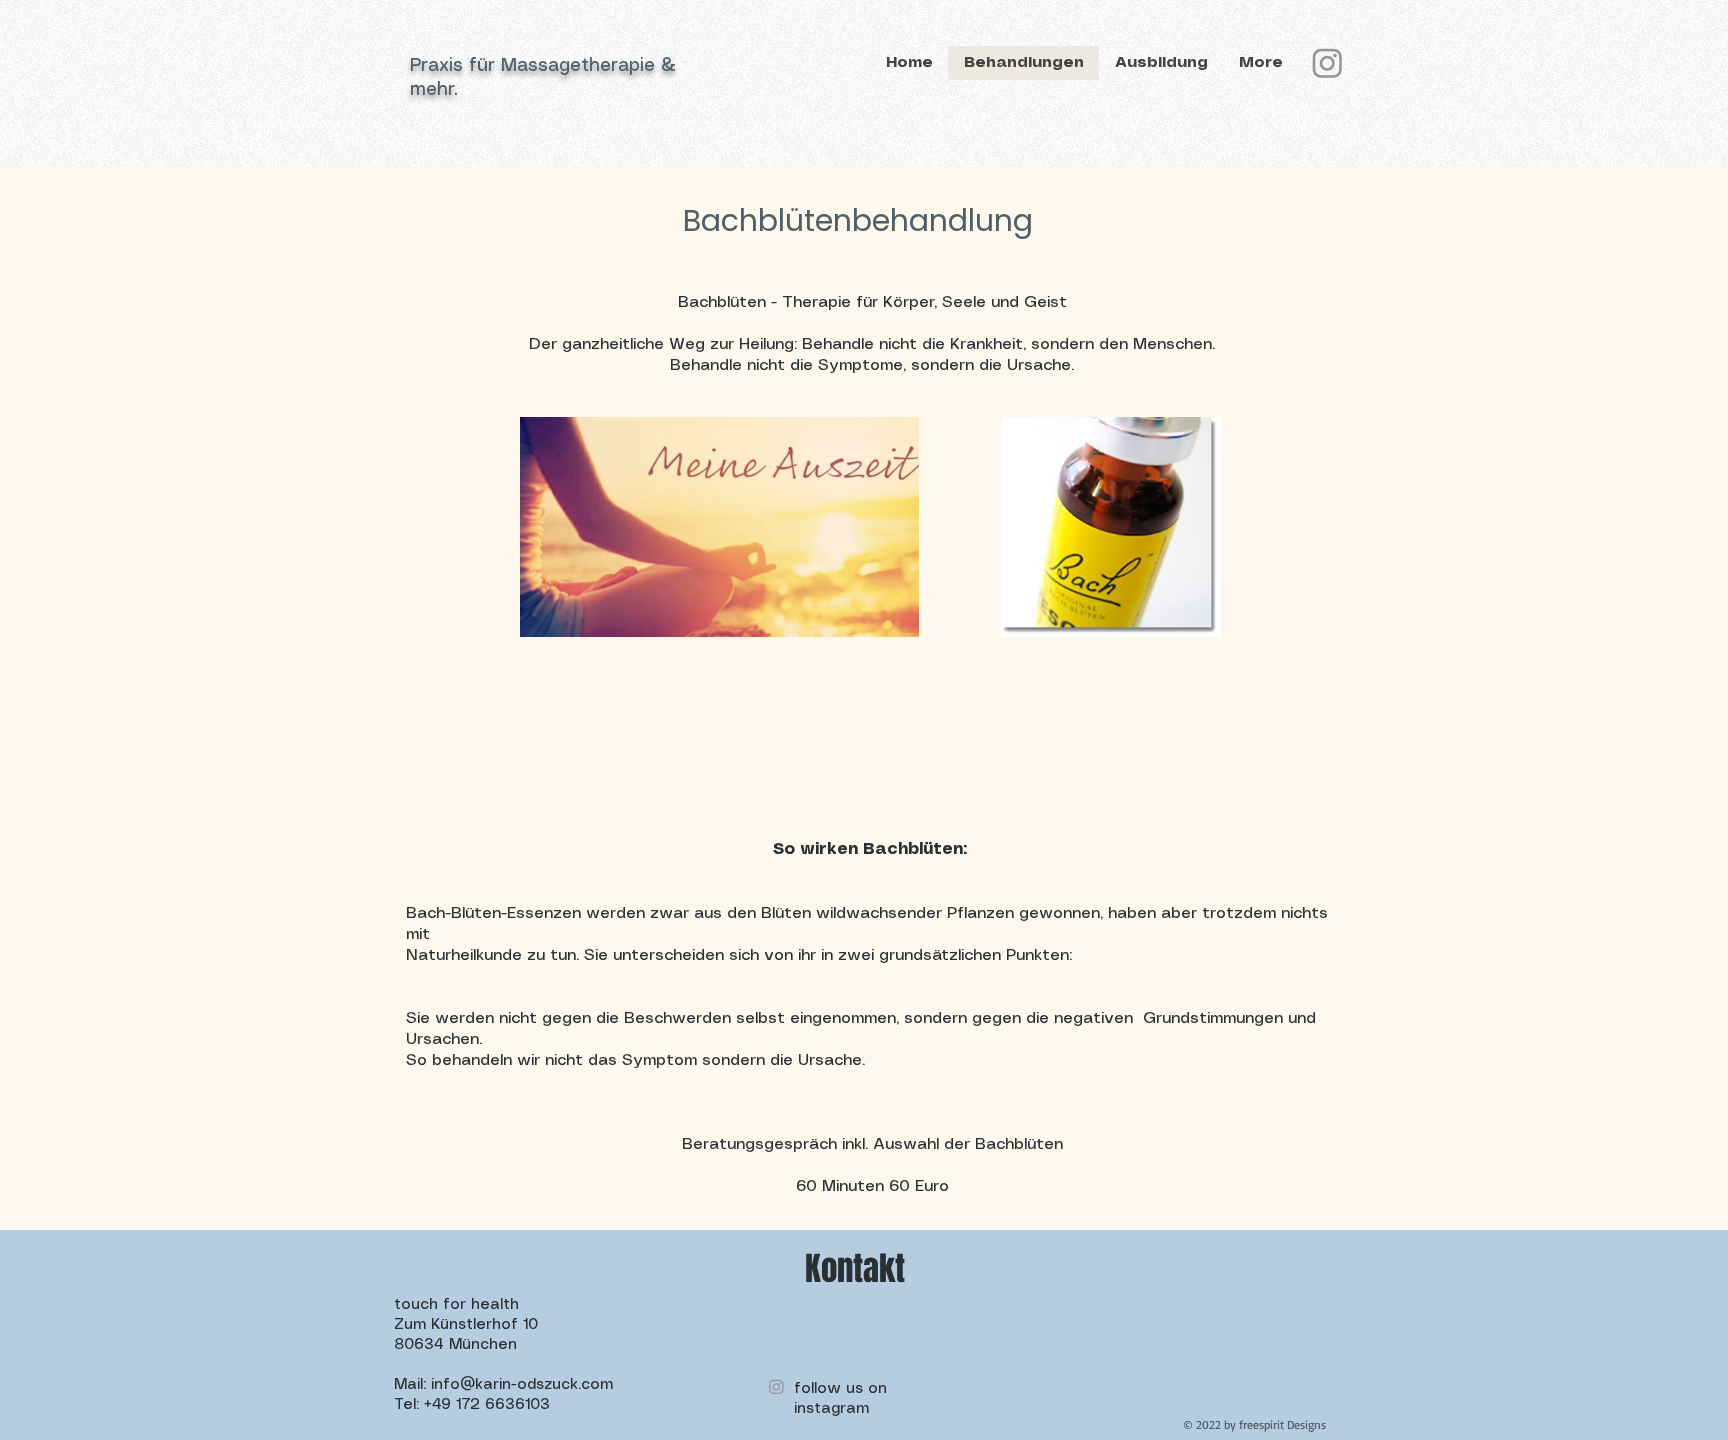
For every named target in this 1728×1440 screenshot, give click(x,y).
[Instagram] (1327, 62)
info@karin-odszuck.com (522, 1385)
